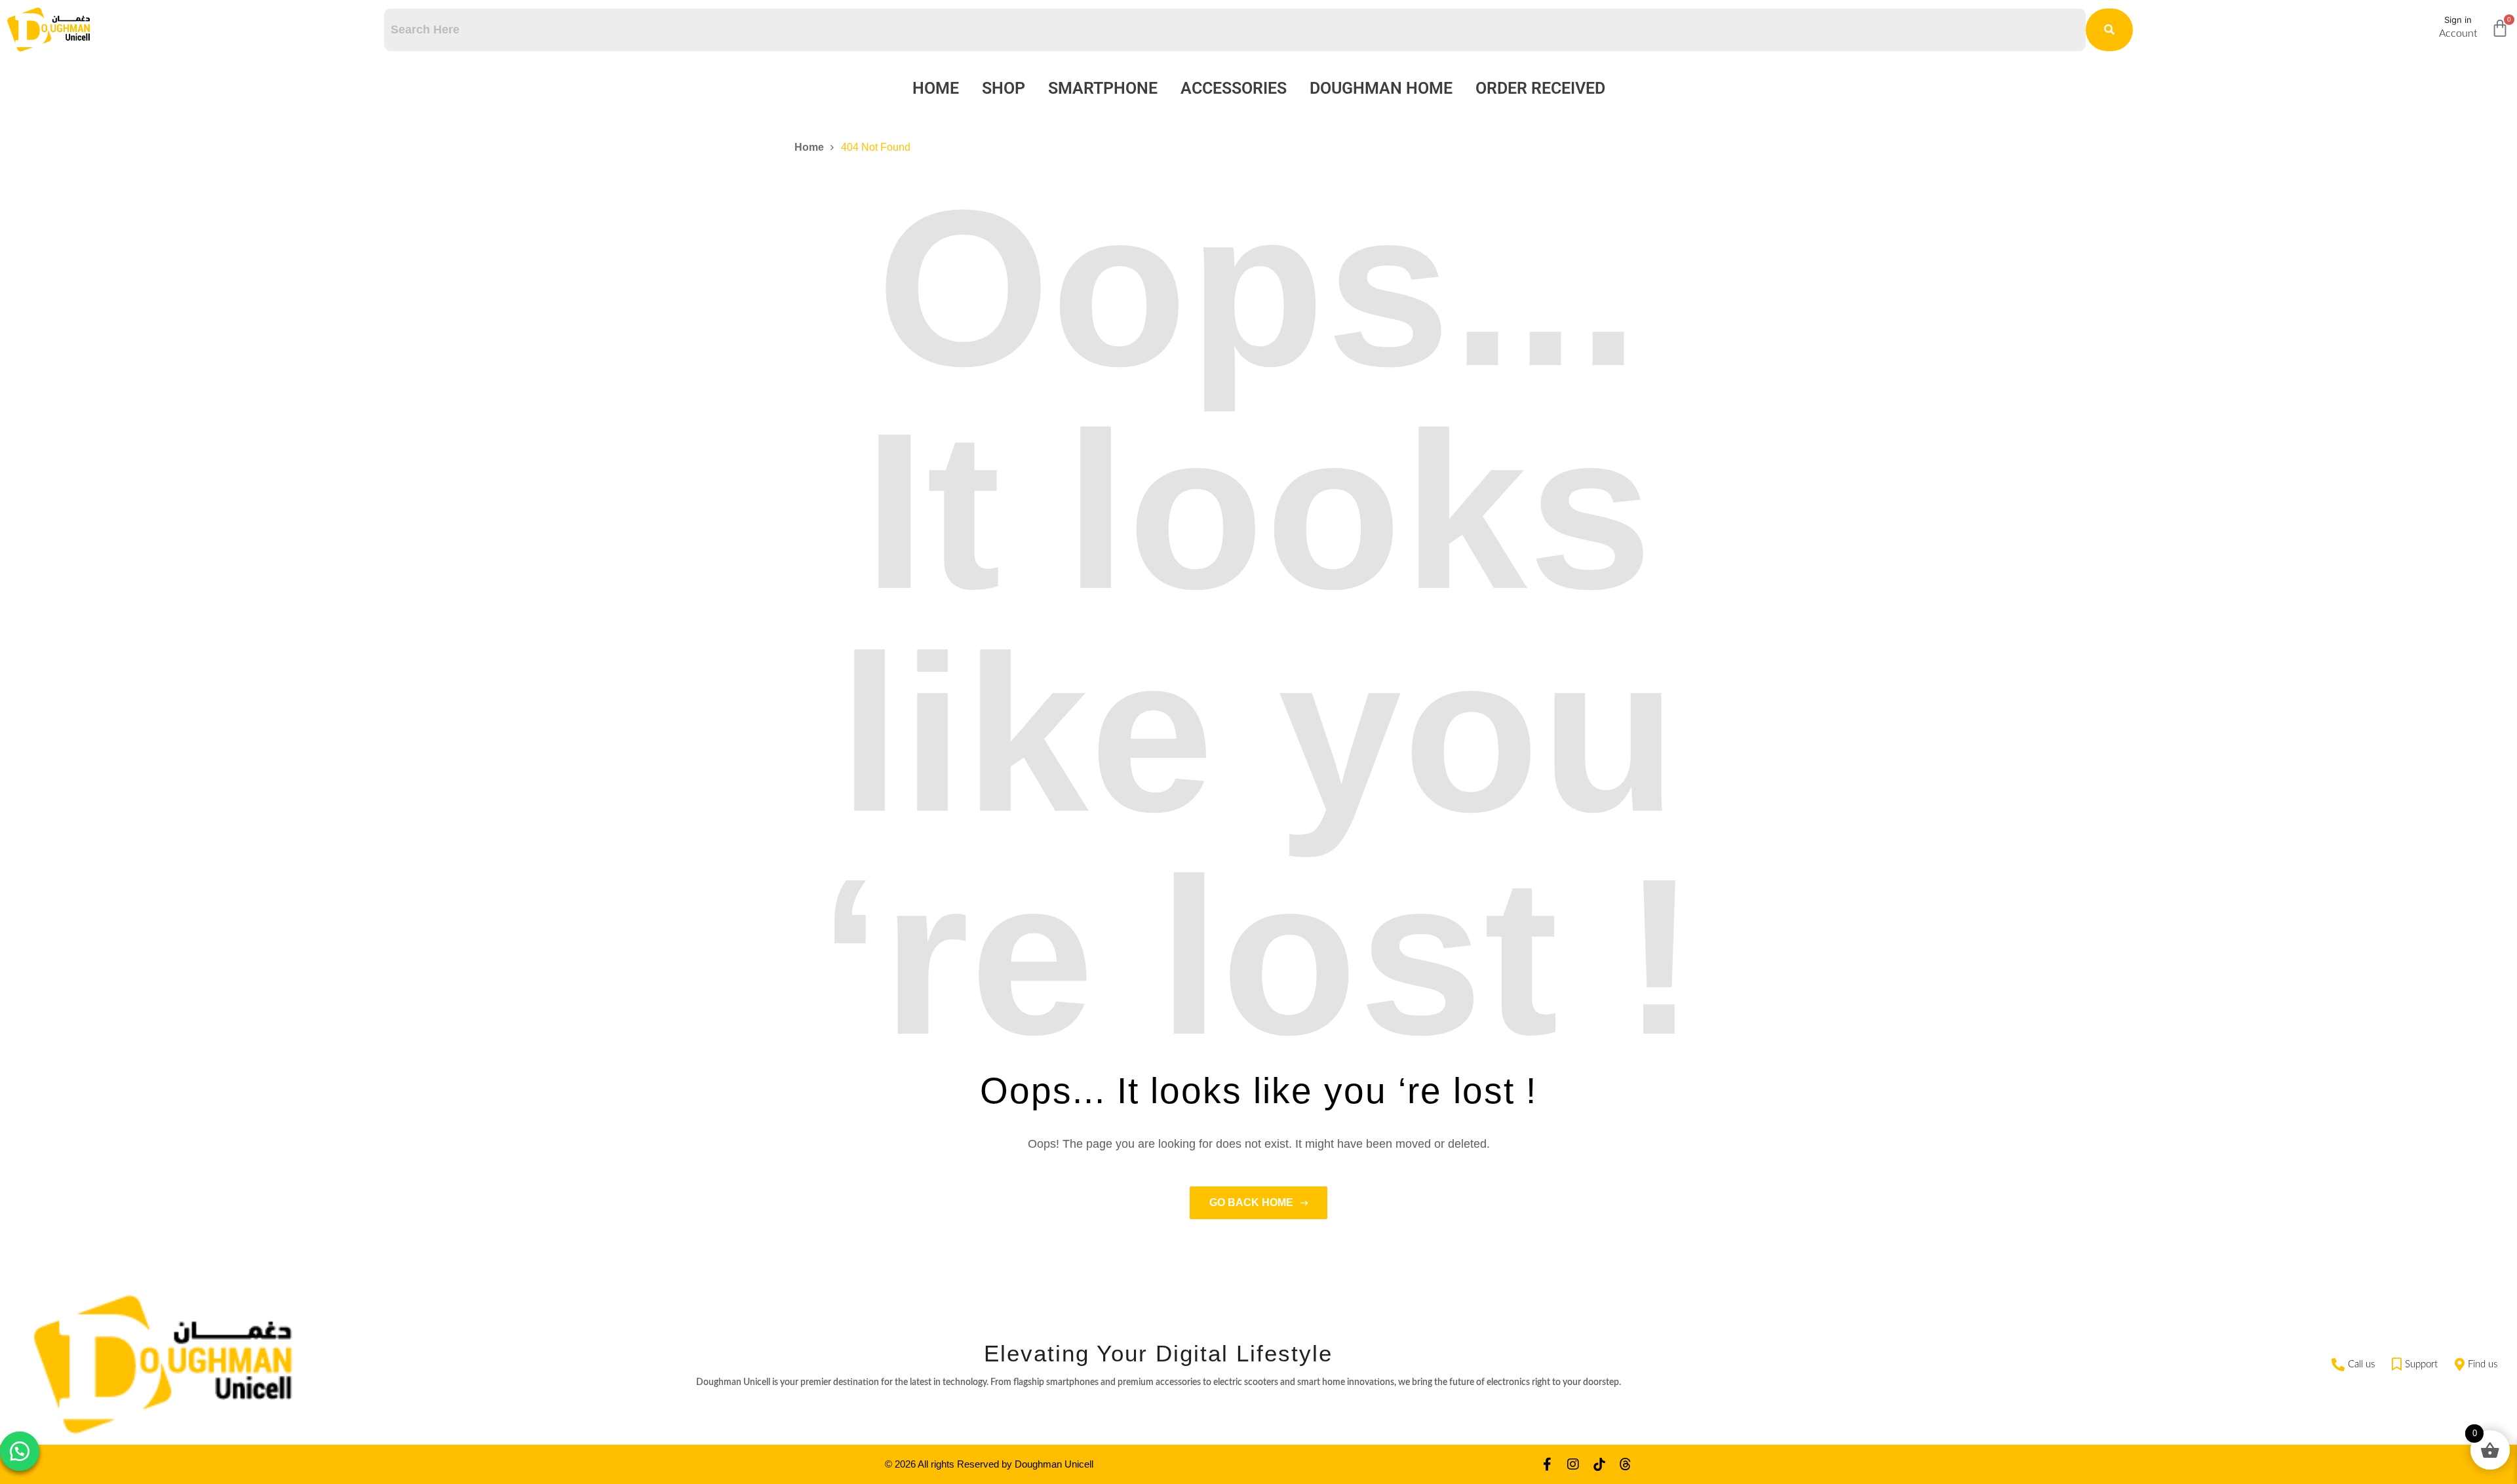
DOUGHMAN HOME (1381, 88)
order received (1540, 88)
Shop (1004, 88)
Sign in (2458, 20)
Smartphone (1103, 88)
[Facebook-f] (1547, 1464)
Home (936, 88)
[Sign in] (2423, 25)
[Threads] (1626, 1464)
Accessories (1234, 88)
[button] (20, 1451)
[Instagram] (1573, 1464)
